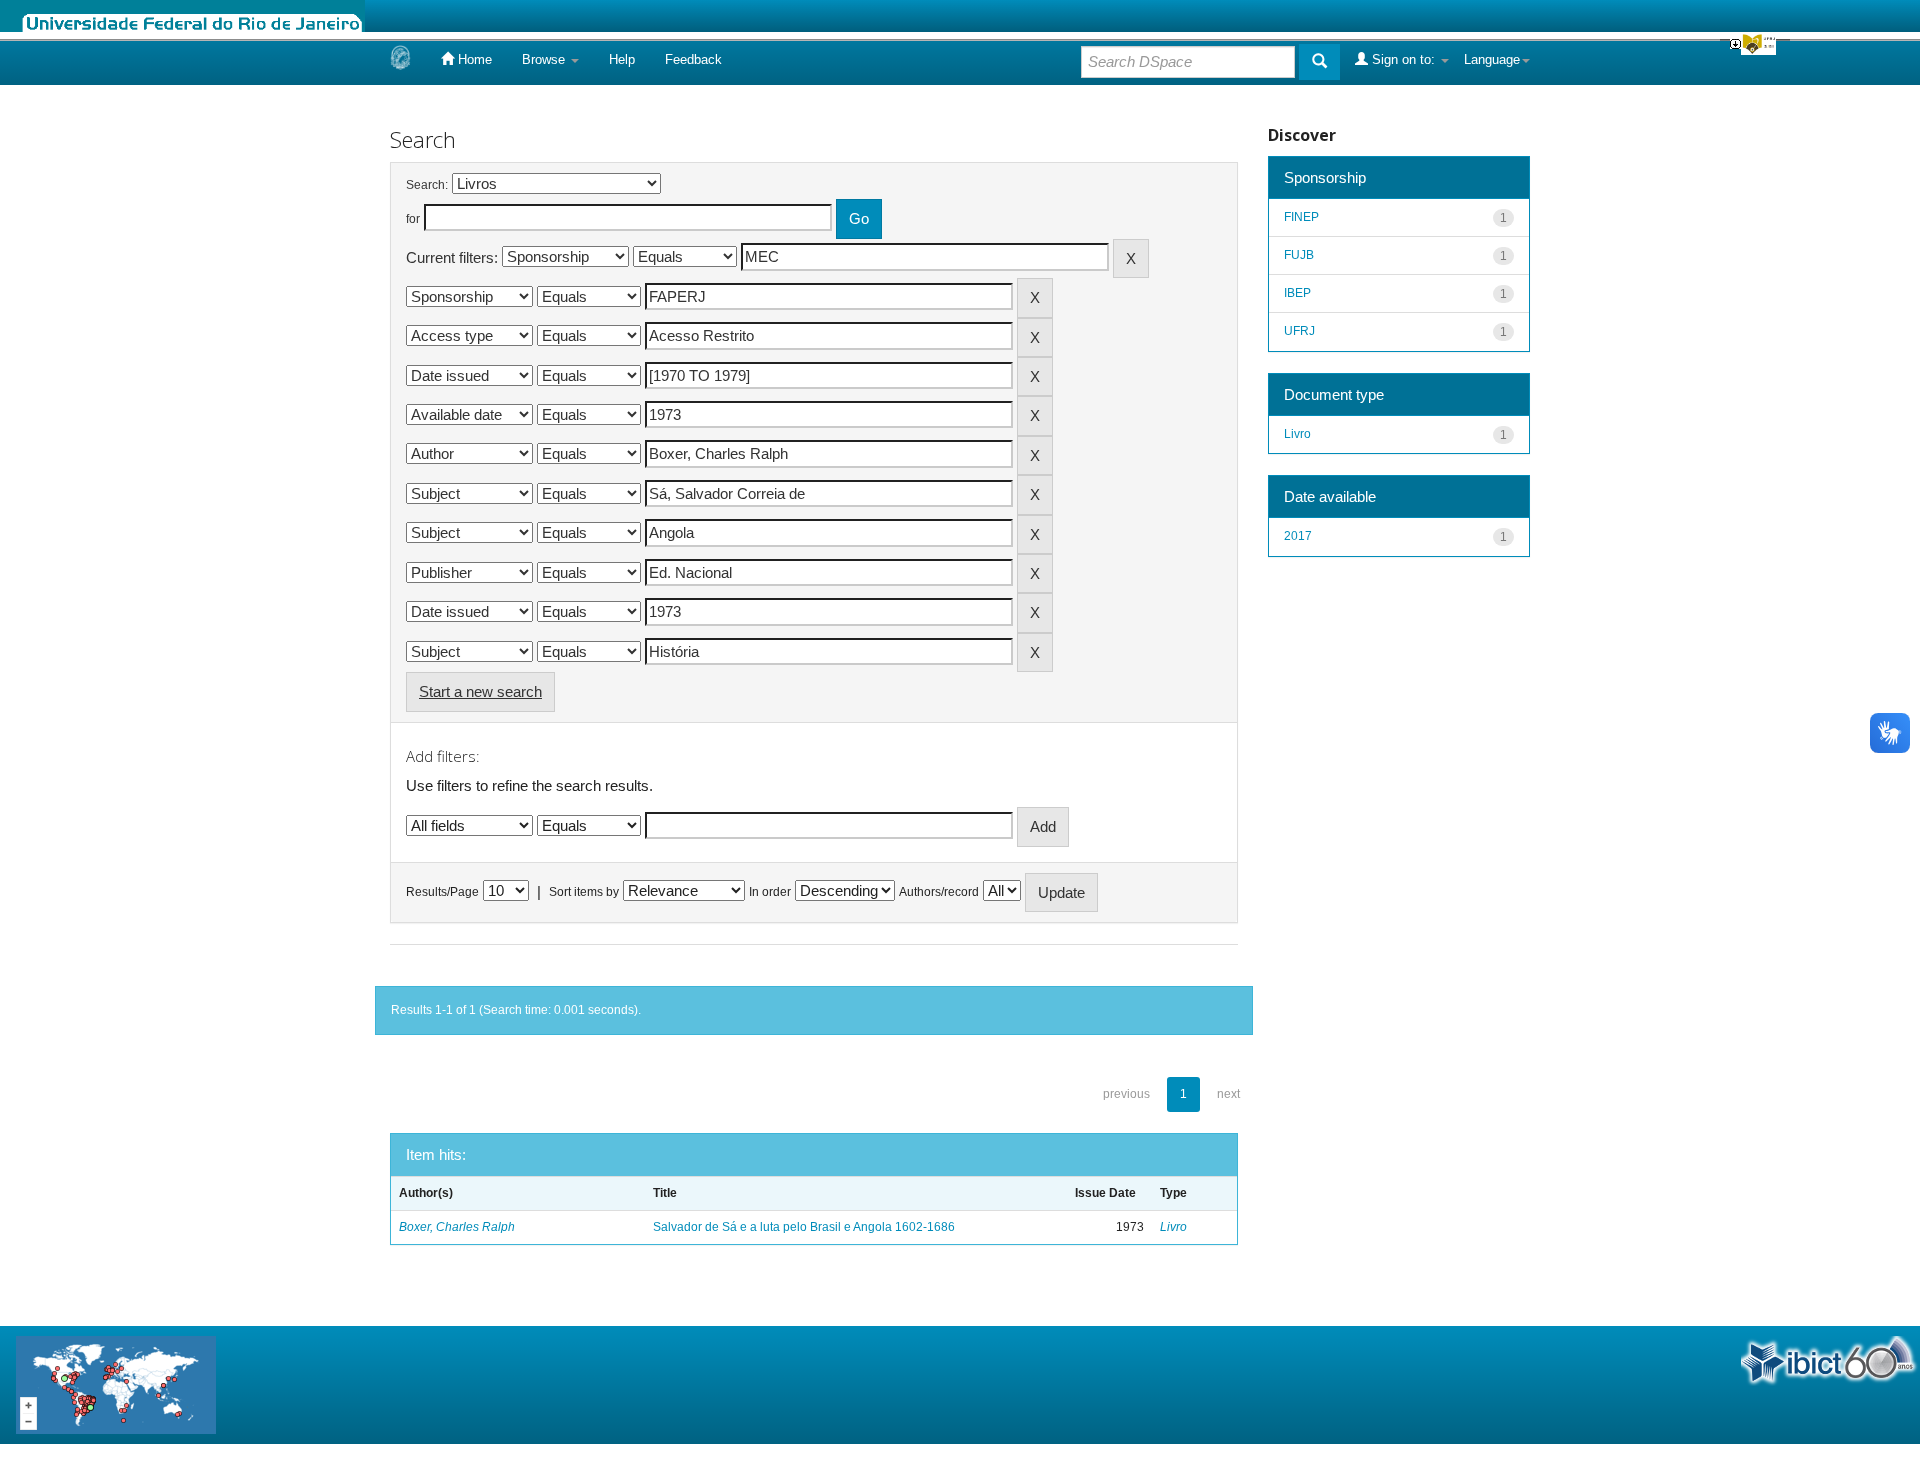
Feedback (693, 59)
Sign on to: (1403, 59)
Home (473, 59)
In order (770, 892)
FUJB (1299, 255)
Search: (427, 185)
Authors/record (939, 892)
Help (622, 59)
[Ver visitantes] (116, 1383)
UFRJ (1299, 331)
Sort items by (584, 892)
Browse (545, 59)
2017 (1298, 536)
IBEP (1297, 293)
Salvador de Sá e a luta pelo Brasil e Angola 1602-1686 (804, 1227)
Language (1492, 59)
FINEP (1301, 217)
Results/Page (442, 892)
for (413, 219)
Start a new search (480, 691)
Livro (1173, 1227)
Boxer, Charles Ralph (457, 1227)
